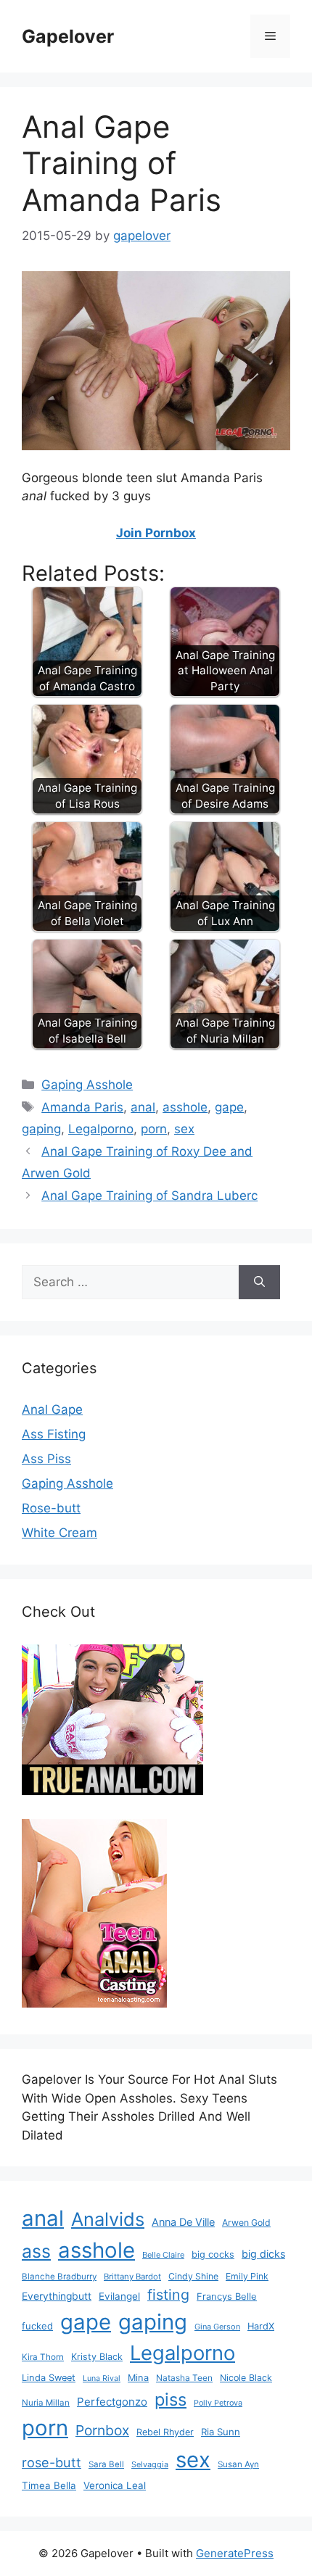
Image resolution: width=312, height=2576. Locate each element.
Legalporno (101, 1129)
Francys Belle (227, 2296)
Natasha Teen (184, 2378)
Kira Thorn (43, 2357)
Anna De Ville (183, 2222)
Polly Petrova (218, 2403)
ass (36, 2251)
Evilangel (119, 2296)
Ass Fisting (54, 1434)
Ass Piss (46, 1459)
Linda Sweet (49, 2378)
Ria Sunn (221, 2432)
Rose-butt (51, 1508)
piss (171, 2399)
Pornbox (102, 2430)
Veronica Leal (115, 2485)
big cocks (213, 2254)
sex (184, 1129)
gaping (41, 1129)
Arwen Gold (246, 2223)
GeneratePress (235, 2553)
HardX (261, 2326)
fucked (37, 2326)
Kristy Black (97, 2357)
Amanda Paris (82, 1107)
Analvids (108, 2219)
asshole (185, 1107)
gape (229, 1107)
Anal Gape (52, 1409)
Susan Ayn (238, 2464)
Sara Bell (106, 2464)
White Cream (59, 1533)
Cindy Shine (193, 2276)
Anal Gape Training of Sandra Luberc (149, 1196)
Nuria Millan (46, 2403)
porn (154, 1129)
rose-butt (52, 2462)
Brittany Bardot (132, 2277)
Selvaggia (150, 2464)
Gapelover (68, 36)
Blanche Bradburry (59, 2277)
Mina (138, 2378)
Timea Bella (49, 2485)
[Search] (259, 1283)
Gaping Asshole (87, 1085)
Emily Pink (247, 2276)
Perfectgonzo (112, 2402)
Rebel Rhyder (165, 2432)
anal (143, 1107)
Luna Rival (102, 2378)
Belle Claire (163, 2255)
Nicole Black (246, 2378)
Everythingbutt (57, 2296)
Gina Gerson (217, 2327)
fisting (168, 2295)
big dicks (263, 2254)
